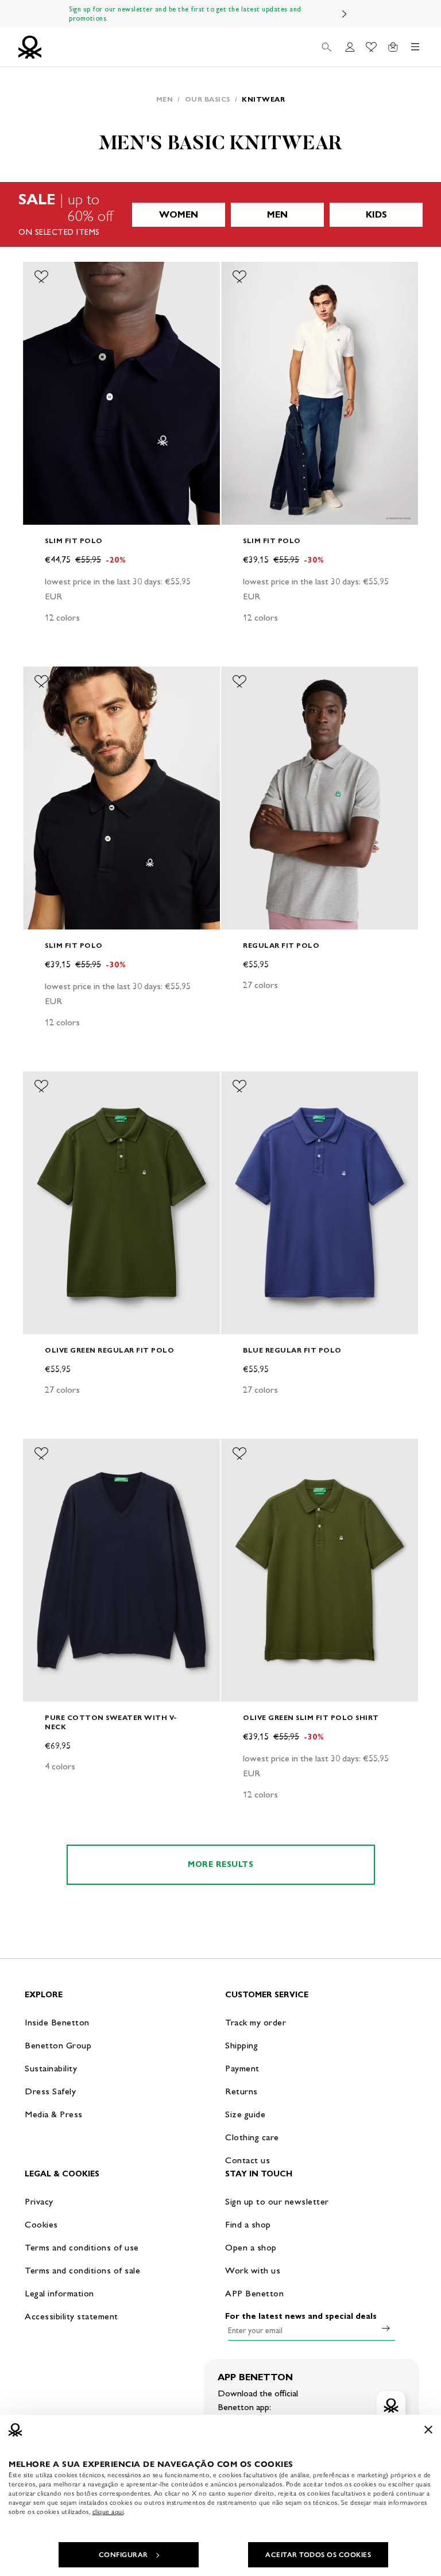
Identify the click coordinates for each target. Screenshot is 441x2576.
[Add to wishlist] (41, 277)
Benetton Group (58, 2045)
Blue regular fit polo (292, 1350)
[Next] (345, 14)
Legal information (59, 2293)
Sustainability (51, 2068)
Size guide (245, 2114)
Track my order (256, 2022)
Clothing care (252, 2137)
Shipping (241, 2045)
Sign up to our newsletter (277, 2201)
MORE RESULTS (220, 1864)
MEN (277, 214)
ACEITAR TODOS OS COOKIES (318, 2555)
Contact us (247, 2160)
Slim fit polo (74, 541)
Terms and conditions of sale (82, 2270)
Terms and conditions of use (82, 2247)
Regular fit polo (281, 945)
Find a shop (248, 2224)
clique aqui (108, 2512)
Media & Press (54, 2114)
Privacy (39, 2201)
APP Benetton (254, 2293)
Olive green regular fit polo (109, 1350)
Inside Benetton (57, 2022)
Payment (242, 2068)
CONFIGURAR (123, 2555)
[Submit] (386, 2328)
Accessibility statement (71, 2316)
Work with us (253, 2270)
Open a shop (251, 2247)
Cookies (41, 2224)
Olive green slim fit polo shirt (311, 1717)
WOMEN (179, 214)
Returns (241, 2091)
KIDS (376, 214)
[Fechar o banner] (428, 2430)
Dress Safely (50, 2091)
